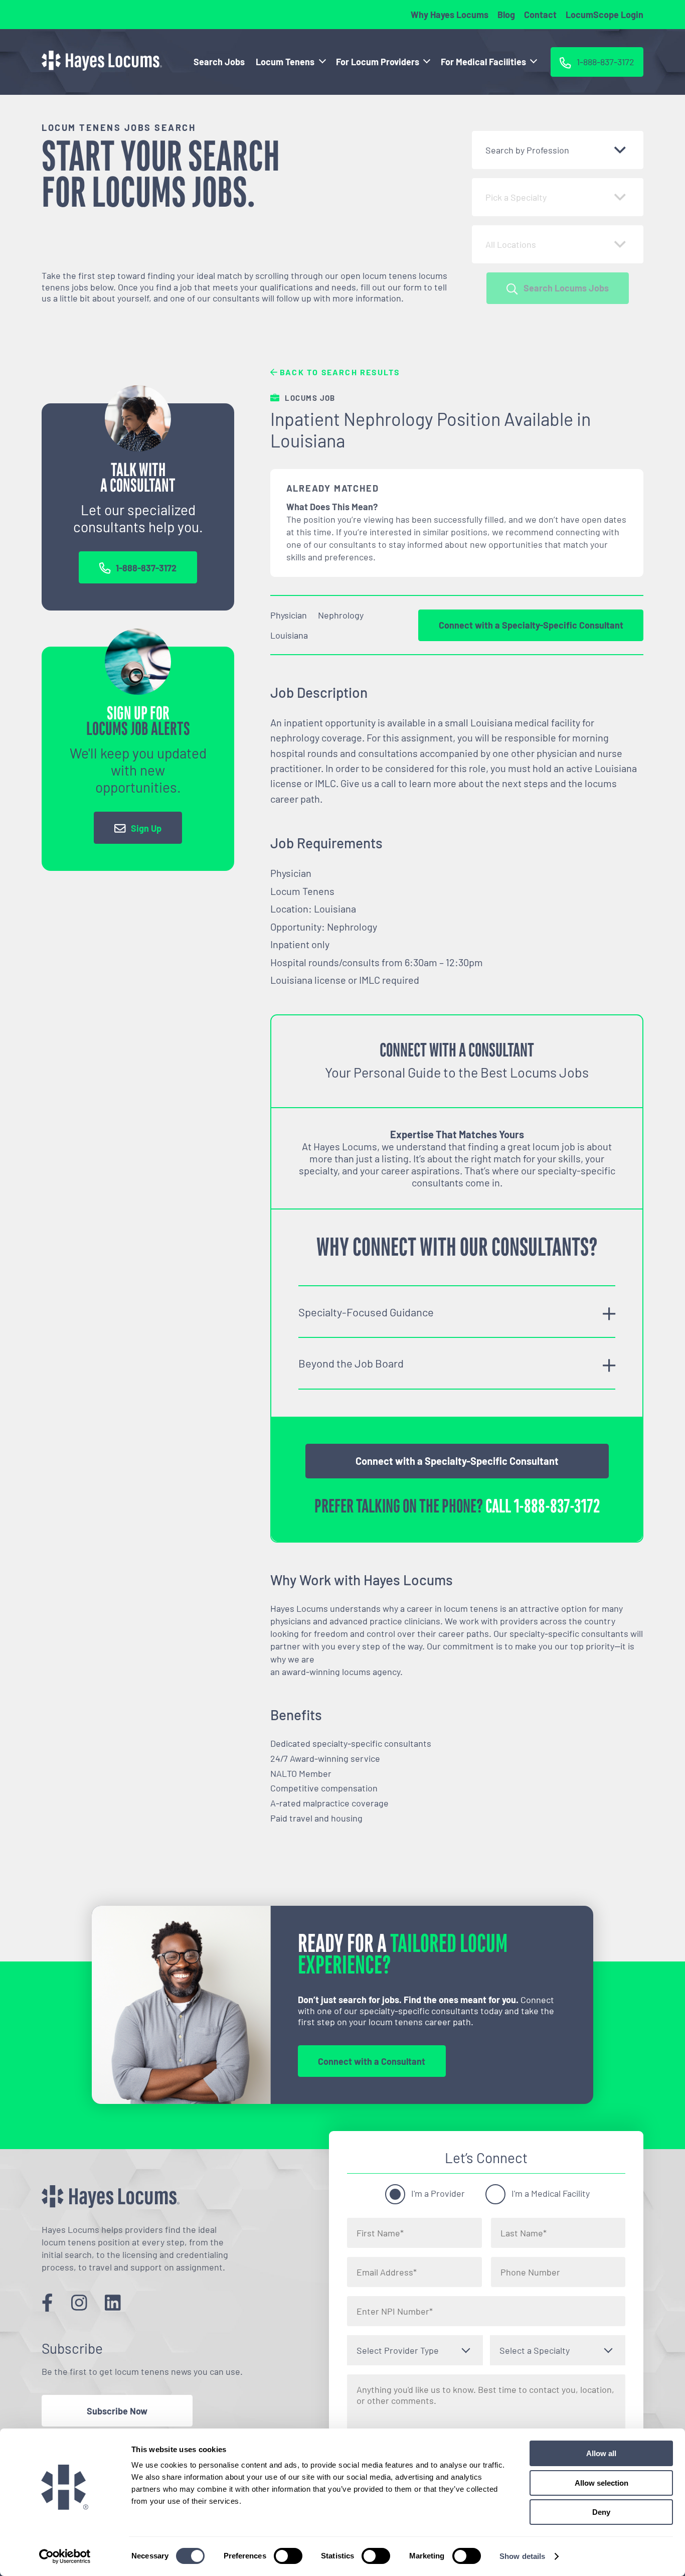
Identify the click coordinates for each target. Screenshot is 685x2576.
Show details (522, 2556)
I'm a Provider (438, 2193)
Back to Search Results (339, 372)
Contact (540, 15)
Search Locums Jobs (566, 288)
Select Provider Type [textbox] (398, 2350)
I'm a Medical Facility (551, 2193)
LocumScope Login (605, 15)
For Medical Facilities (483, 62)
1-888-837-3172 (146, 568)
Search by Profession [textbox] (527, 150)
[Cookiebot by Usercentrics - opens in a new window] (65, 2556)
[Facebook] (47, 2302)
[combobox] (558, 150)
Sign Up (146, 828)
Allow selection (602, 2483)
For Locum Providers (378, 62)
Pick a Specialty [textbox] (516, 197)
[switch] (288, 2556)
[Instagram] (79, 2302)
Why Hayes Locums (450, 15)
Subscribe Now (117, 2411)
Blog (506, 15)
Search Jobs (219, 62)
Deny (601, 2512)
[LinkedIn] (113, 2302)
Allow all (601, 2453)
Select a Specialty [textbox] (535, 2350)
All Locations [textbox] (511, 244)
